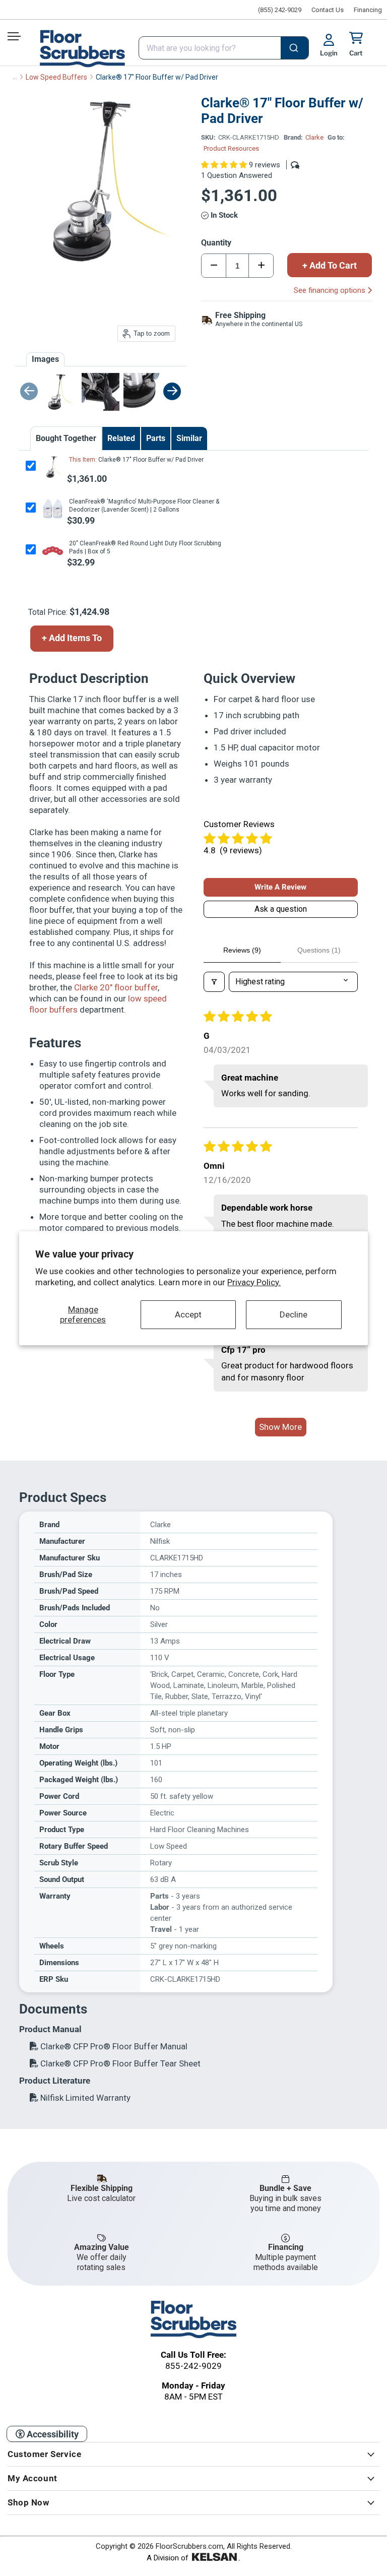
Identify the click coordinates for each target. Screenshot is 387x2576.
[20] (52, 551)
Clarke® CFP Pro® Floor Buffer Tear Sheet (119, 2063)
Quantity (216, 243)
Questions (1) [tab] (319, 950)
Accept (188, 1314)
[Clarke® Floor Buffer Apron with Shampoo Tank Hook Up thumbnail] (142, 392)
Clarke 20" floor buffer (116, 987)
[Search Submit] (295, 49)
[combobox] (224, 48)
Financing (368, 10)
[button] (225, 165)
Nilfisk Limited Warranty (84, 2098)
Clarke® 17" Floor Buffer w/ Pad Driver (150, 460)
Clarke (314, 137)
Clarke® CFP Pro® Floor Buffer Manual (113, 2046)
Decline (294, 1314)
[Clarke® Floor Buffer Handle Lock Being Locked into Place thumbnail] (101, 392)
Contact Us (328, 10)
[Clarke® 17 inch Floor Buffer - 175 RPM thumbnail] (59, 392)
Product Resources (231, 148)
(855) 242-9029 (280, 10)
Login (329, 53)
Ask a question (281, 909)
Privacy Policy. (254, 1282)
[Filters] (214, 982)
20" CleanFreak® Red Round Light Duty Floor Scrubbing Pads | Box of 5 (145, 547)
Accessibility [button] (52, 2434)
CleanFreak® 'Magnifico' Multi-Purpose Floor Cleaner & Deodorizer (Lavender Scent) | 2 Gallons (144, 506)
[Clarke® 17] (52, 467)
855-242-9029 (193, 2366)
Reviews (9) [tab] (242, 950)
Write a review (280, 887)
